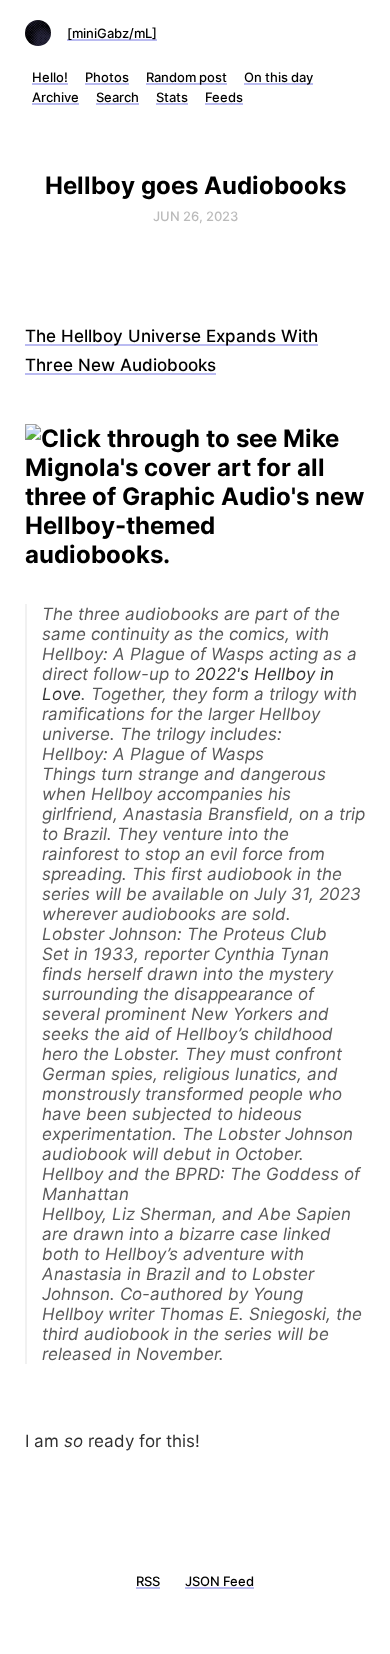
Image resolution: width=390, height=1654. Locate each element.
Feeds (224, 97)
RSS (148, 1581)
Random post (186, 77)
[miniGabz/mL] (112, 33)
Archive (55, 97)
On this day (278, 77)
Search (117, 97)
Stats (172, 97)
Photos (107, 77)
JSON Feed (219, 1581)
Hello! (50, 77)
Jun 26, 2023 (195, 216)
